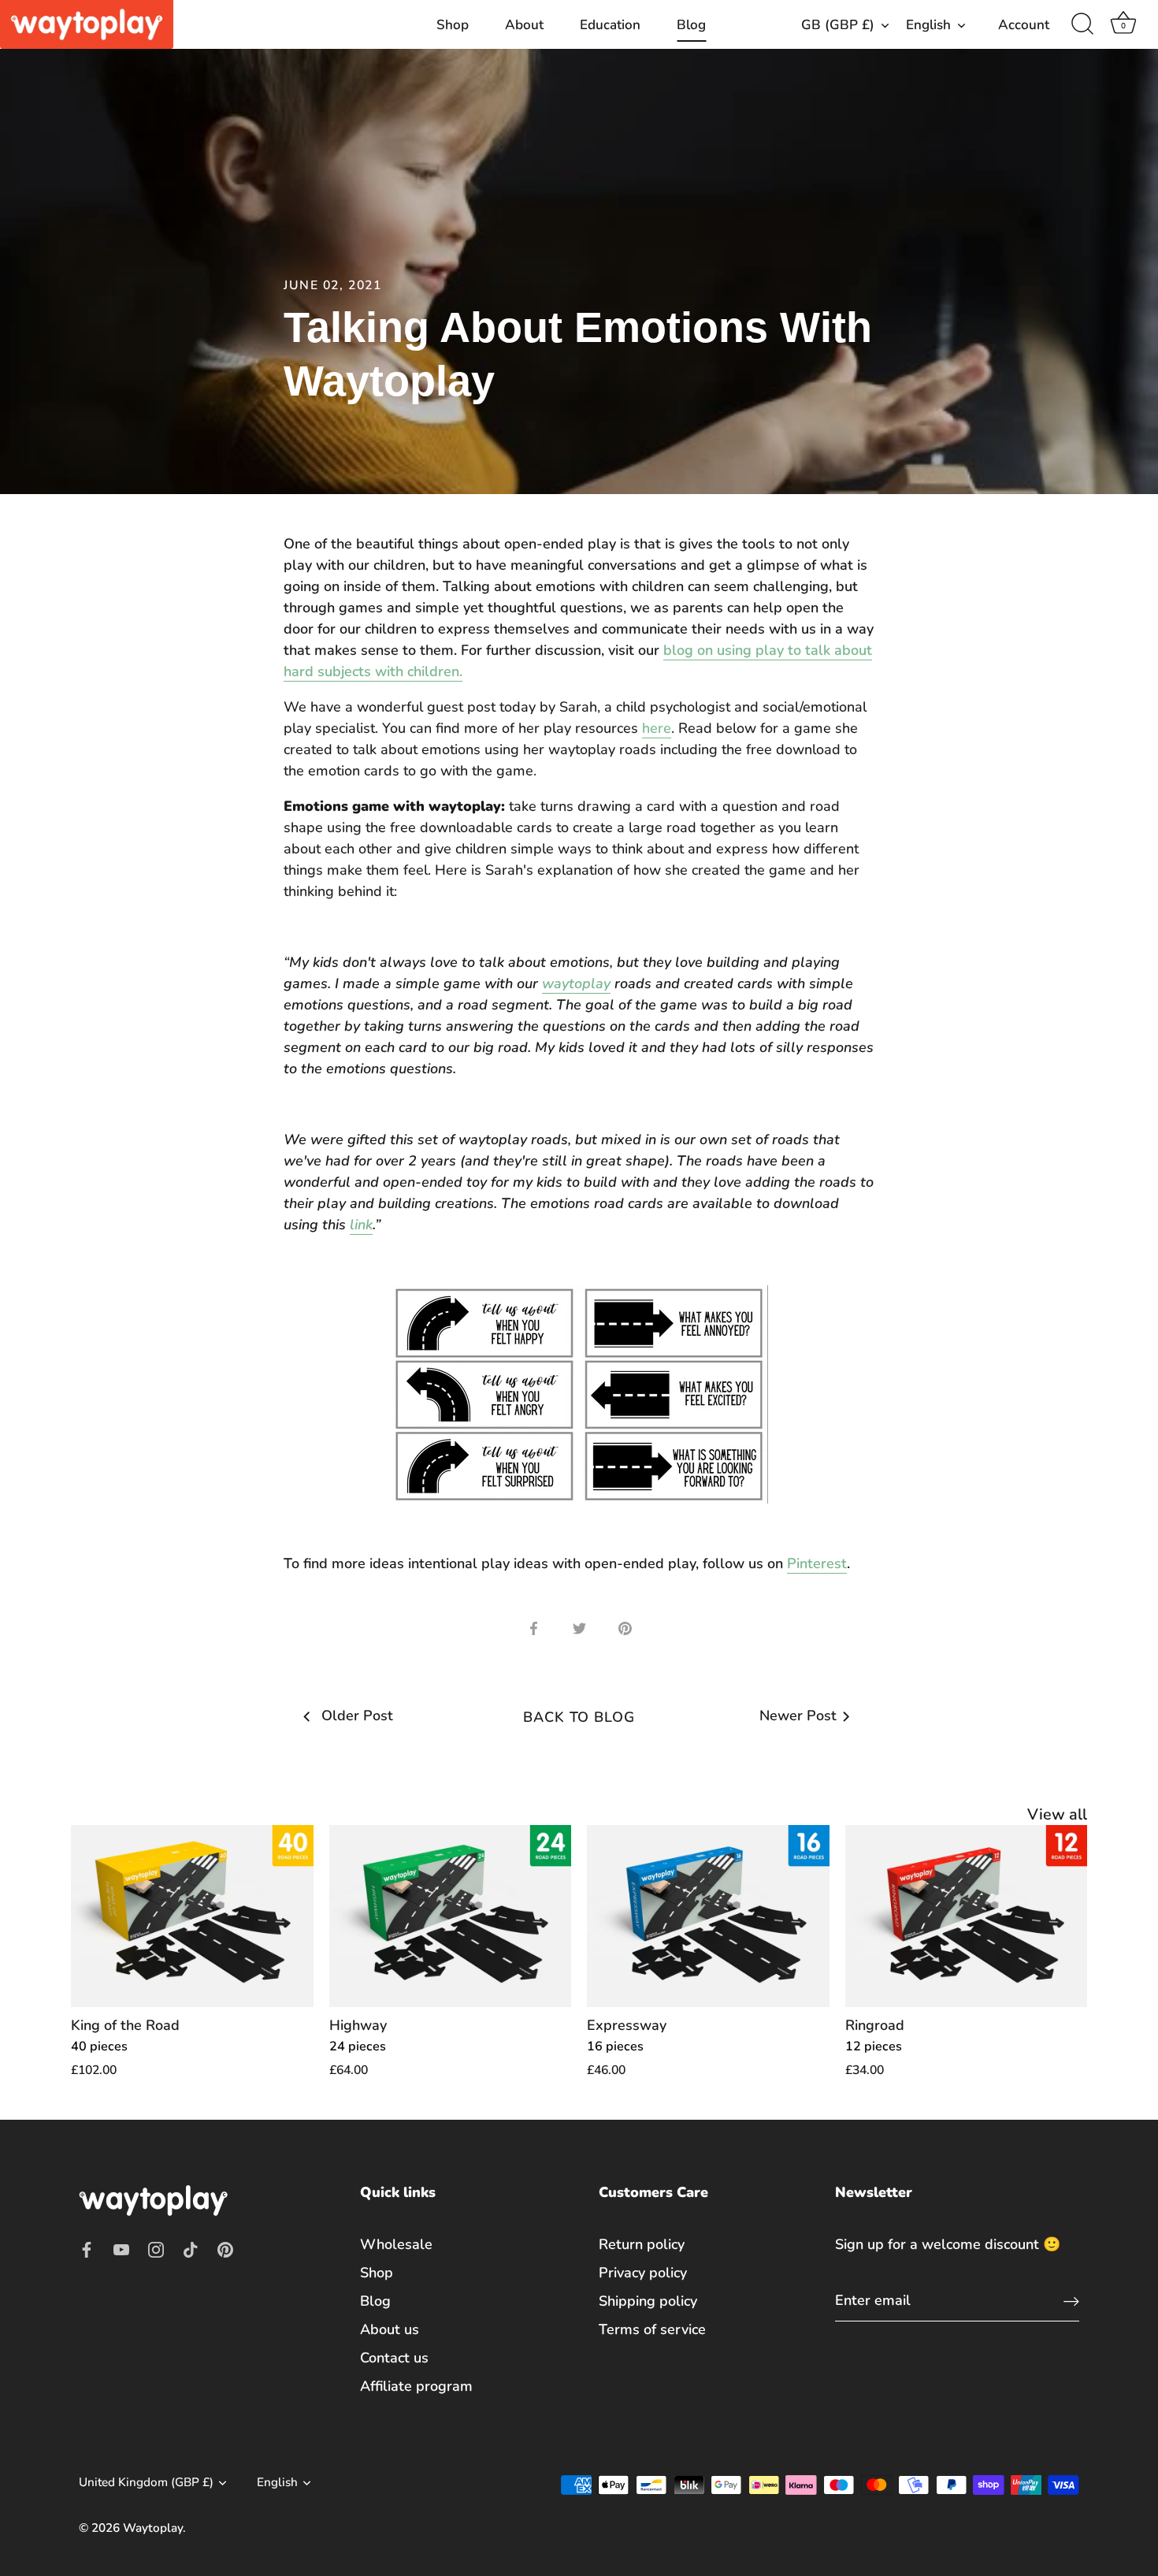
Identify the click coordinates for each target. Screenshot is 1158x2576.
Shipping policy (648, 2301)
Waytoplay (153, 2528)
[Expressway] (708, 1916)
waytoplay (576, 983)
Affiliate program (416, 2386)
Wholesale (396, 2244)
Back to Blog (579, 1717)
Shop (453, 25)
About (524, 25)
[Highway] (451, 1916)
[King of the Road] (192, 1916)
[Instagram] (156, 2249)
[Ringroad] (967, 1916)
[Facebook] (87, 2249)
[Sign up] (1071, 2301)
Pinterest (817, 1563)
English (928, 25)
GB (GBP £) (838, 25)
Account (1024, 25)
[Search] (1082, 24)
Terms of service (652, 2329)
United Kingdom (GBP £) (146, 2483)
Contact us (394, 2358)
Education (610, 25)
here (657, 728)
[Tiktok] (191, 2249)
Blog (691, 25)
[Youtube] (121, 2249)
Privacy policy (643, 2273)
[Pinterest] (225, 2249)
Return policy (642, 2244)
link (361, 1225)
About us (390, 2329)
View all (1057, 1814)
